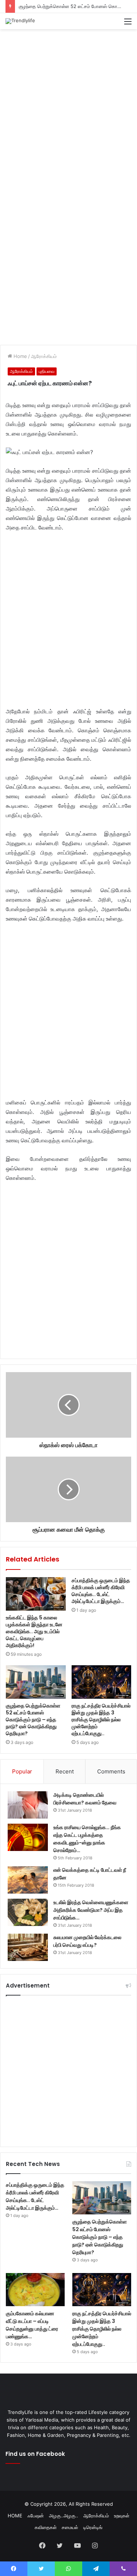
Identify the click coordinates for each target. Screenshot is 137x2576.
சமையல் (70, 2527)
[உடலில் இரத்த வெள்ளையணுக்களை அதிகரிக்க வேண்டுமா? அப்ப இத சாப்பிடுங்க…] (28, 1912)
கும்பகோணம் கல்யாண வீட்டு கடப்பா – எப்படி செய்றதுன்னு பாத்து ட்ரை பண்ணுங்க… (32, 2325)
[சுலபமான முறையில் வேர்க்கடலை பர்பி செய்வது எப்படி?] (28, 1947)
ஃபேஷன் (36, 2516)
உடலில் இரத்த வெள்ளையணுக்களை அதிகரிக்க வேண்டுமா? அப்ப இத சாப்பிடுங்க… (91, 1910)
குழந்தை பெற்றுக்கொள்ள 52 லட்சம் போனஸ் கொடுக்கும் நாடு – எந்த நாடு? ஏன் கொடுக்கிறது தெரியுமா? (33, 1720)
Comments (111, 1771)
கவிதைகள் (46, 2527)
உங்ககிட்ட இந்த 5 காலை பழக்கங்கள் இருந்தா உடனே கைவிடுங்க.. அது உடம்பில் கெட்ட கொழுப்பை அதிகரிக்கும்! (34, 1631)
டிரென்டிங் (93, 2527)
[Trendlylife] (20, 21)
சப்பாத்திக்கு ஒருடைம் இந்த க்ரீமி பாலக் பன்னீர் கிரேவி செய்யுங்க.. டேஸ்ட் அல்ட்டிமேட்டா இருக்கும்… (101, 1591)
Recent (65, 1771)
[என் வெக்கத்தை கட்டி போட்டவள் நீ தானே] (28, 1880)
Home (20, 356)
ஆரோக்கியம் (44, 356)
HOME (15, 2516)
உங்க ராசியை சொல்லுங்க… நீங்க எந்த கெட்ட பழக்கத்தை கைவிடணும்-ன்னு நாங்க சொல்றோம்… (87, 1839)
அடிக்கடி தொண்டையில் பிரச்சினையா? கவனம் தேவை (85, 1799)
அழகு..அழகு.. (64, 2516)
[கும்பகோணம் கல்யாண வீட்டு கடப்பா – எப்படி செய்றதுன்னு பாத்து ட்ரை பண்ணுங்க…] (35, 2290)
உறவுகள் (122, 2516)
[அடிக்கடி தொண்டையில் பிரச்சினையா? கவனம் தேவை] (28, 1805)
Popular (22, 1771)
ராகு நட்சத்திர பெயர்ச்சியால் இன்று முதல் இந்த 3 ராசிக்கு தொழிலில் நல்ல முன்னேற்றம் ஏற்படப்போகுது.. (101, 1720)
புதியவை (47, 371)
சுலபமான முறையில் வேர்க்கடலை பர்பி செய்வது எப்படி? (87, 1941)
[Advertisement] (68, 105)
